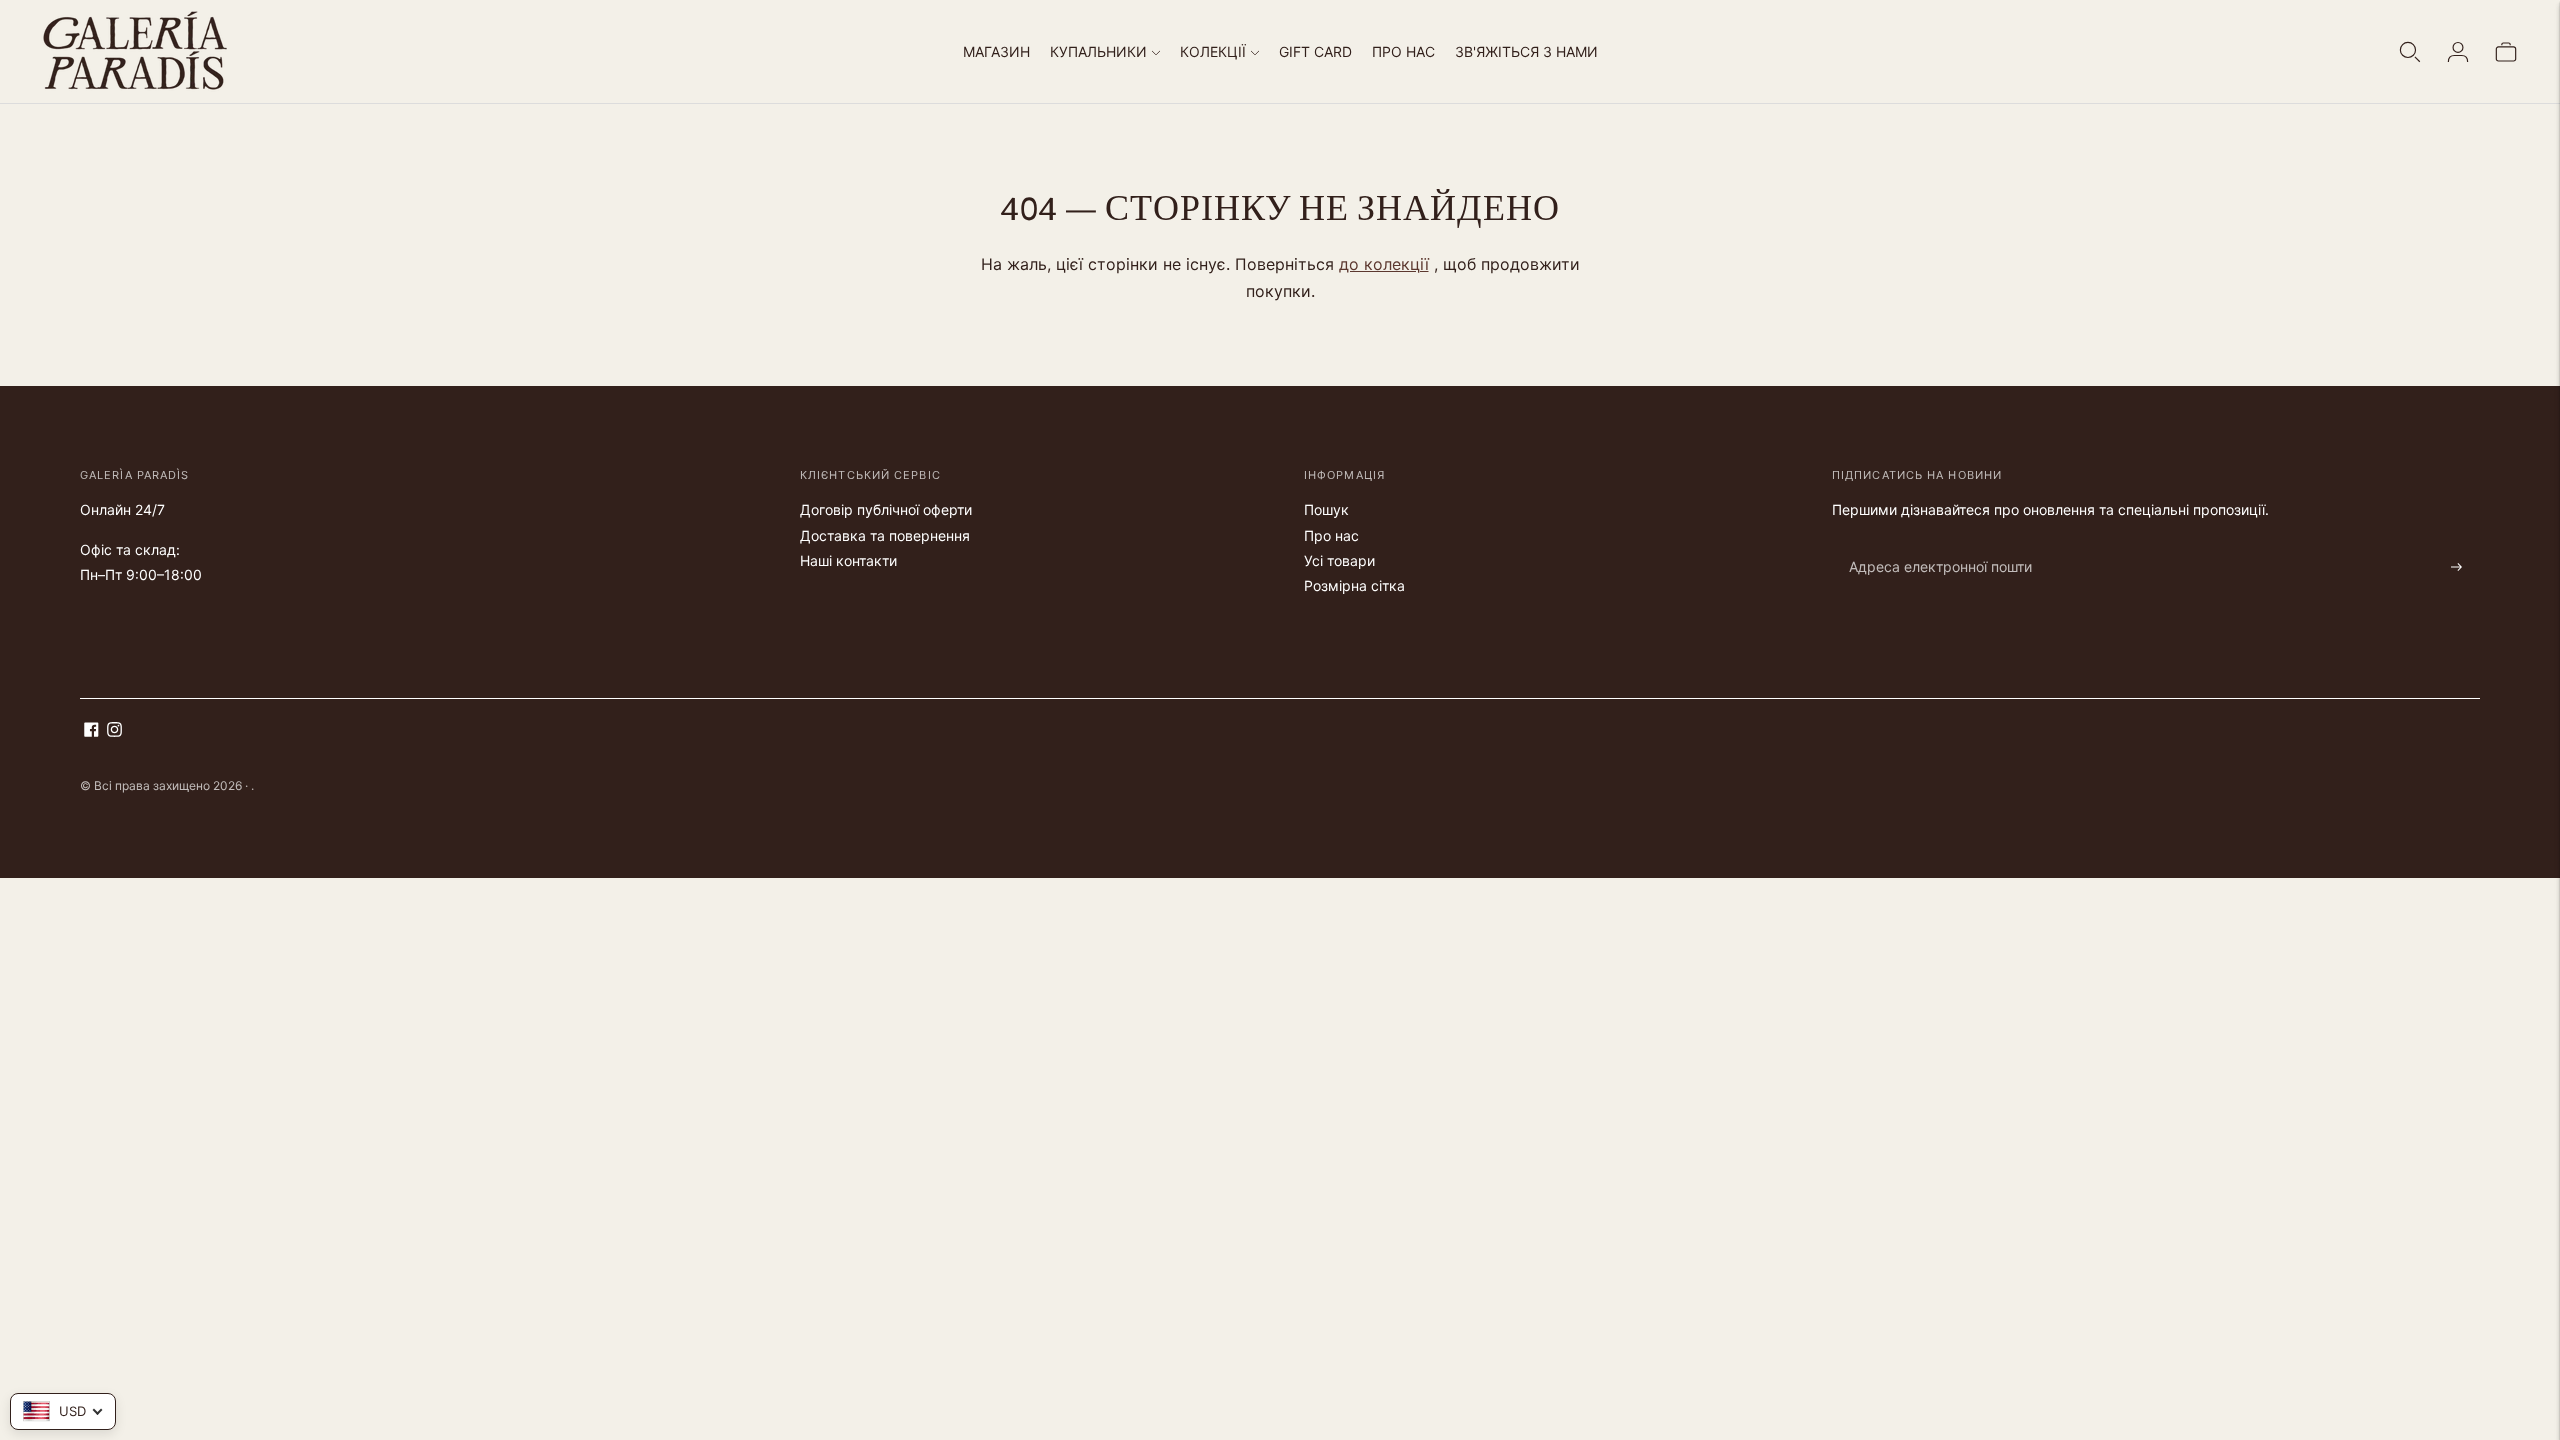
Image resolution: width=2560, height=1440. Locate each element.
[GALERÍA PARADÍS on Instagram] (114, 731)
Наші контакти (848, 560)
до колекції (1384, 264)
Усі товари (1339, 560)
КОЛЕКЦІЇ (1213, 51)
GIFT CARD (1315, 51)
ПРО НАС (1403, 51)
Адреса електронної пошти (1930, 543)
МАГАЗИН (996, 51)
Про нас (1331, 535)
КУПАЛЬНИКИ (1098, 51)
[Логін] (2458, 52)
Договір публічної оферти (886, 509)
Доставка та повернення (885, 535)
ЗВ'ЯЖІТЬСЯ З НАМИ (1526, 51)
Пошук (1326, 509)
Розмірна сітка (1354, 585)
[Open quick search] (2410, 52)
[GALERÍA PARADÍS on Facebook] (91, 731)
